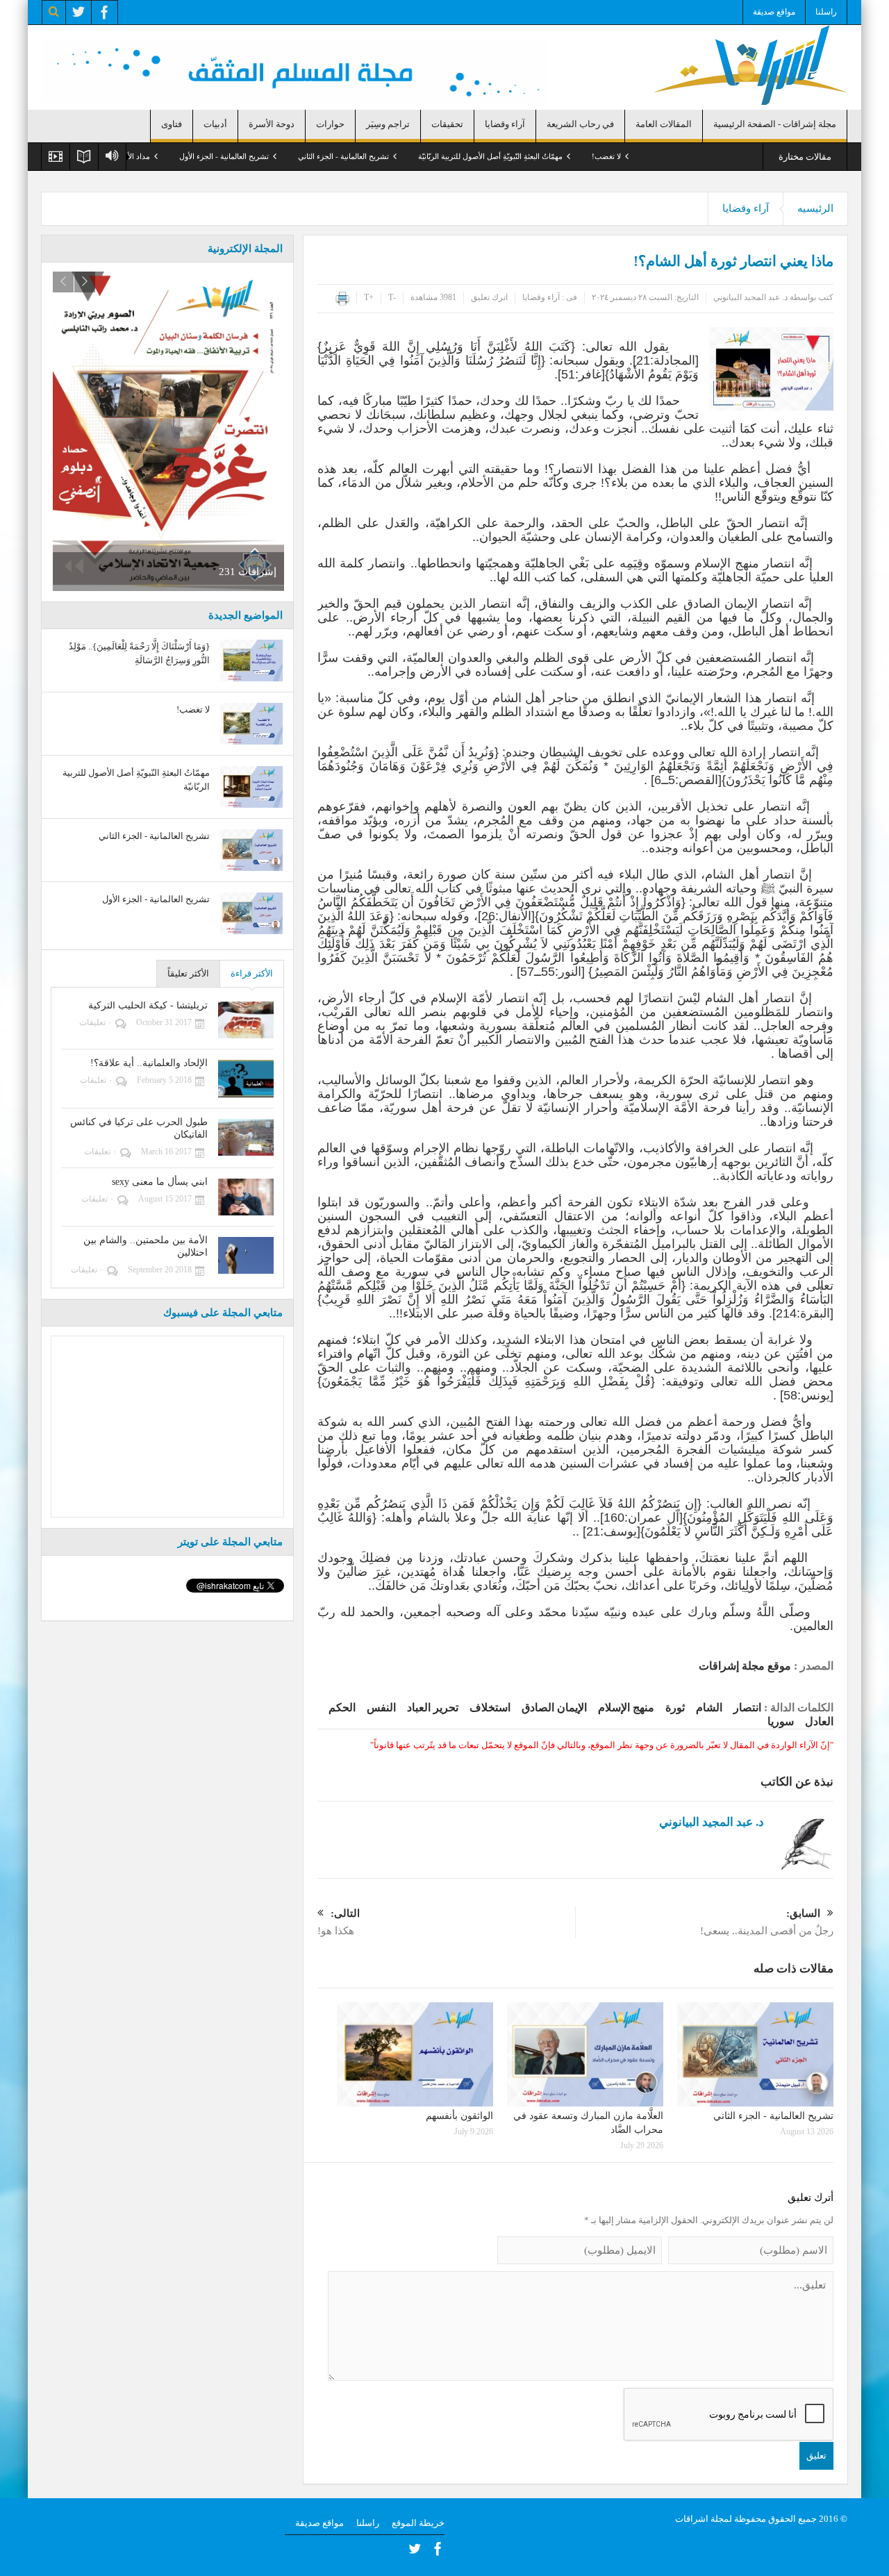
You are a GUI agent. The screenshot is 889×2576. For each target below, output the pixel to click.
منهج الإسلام (626, 1707)
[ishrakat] (750, 64)
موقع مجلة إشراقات (745, 1666)
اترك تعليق (489, 297)
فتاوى (172, 124)
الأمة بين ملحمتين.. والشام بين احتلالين (146, 1246)
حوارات (330, 124)
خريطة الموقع (418, 2523)
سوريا (781, 1721)
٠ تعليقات (95, 1022)
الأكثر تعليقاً (188, 973)
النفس (381, 1707)
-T (392, 297)
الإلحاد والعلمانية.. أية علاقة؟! (149, 1063)
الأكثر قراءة (252, 973)
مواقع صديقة (774, 12)
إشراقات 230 (111, 565)
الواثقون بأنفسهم (459, 2116)
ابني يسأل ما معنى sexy (160, 1182)
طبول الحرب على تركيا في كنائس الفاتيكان (139, 1128)
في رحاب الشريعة (580, 124)
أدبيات (215, 124)
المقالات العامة (664, 124)
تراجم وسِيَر (388, 124)
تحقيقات (447, 124)
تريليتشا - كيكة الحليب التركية (148, 1005)
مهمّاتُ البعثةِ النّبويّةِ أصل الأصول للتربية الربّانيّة (570, 156)
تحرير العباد (433, 1707)
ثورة (675, 1707)
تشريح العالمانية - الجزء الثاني (423, 156)
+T (369, 297)
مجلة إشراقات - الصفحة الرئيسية (775, 124)
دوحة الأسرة (272, 124)
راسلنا (826, 12)
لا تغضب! (686, 156)
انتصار (747, 1707)
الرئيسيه (815, 208)
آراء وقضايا (505, 124)
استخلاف (490, 1707)
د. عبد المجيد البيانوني (750, 297)
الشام (709, 1707)
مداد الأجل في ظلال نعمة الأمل (181, 156)
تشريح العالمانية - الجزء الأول (304, 156)
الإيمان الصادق (554, 1707)
